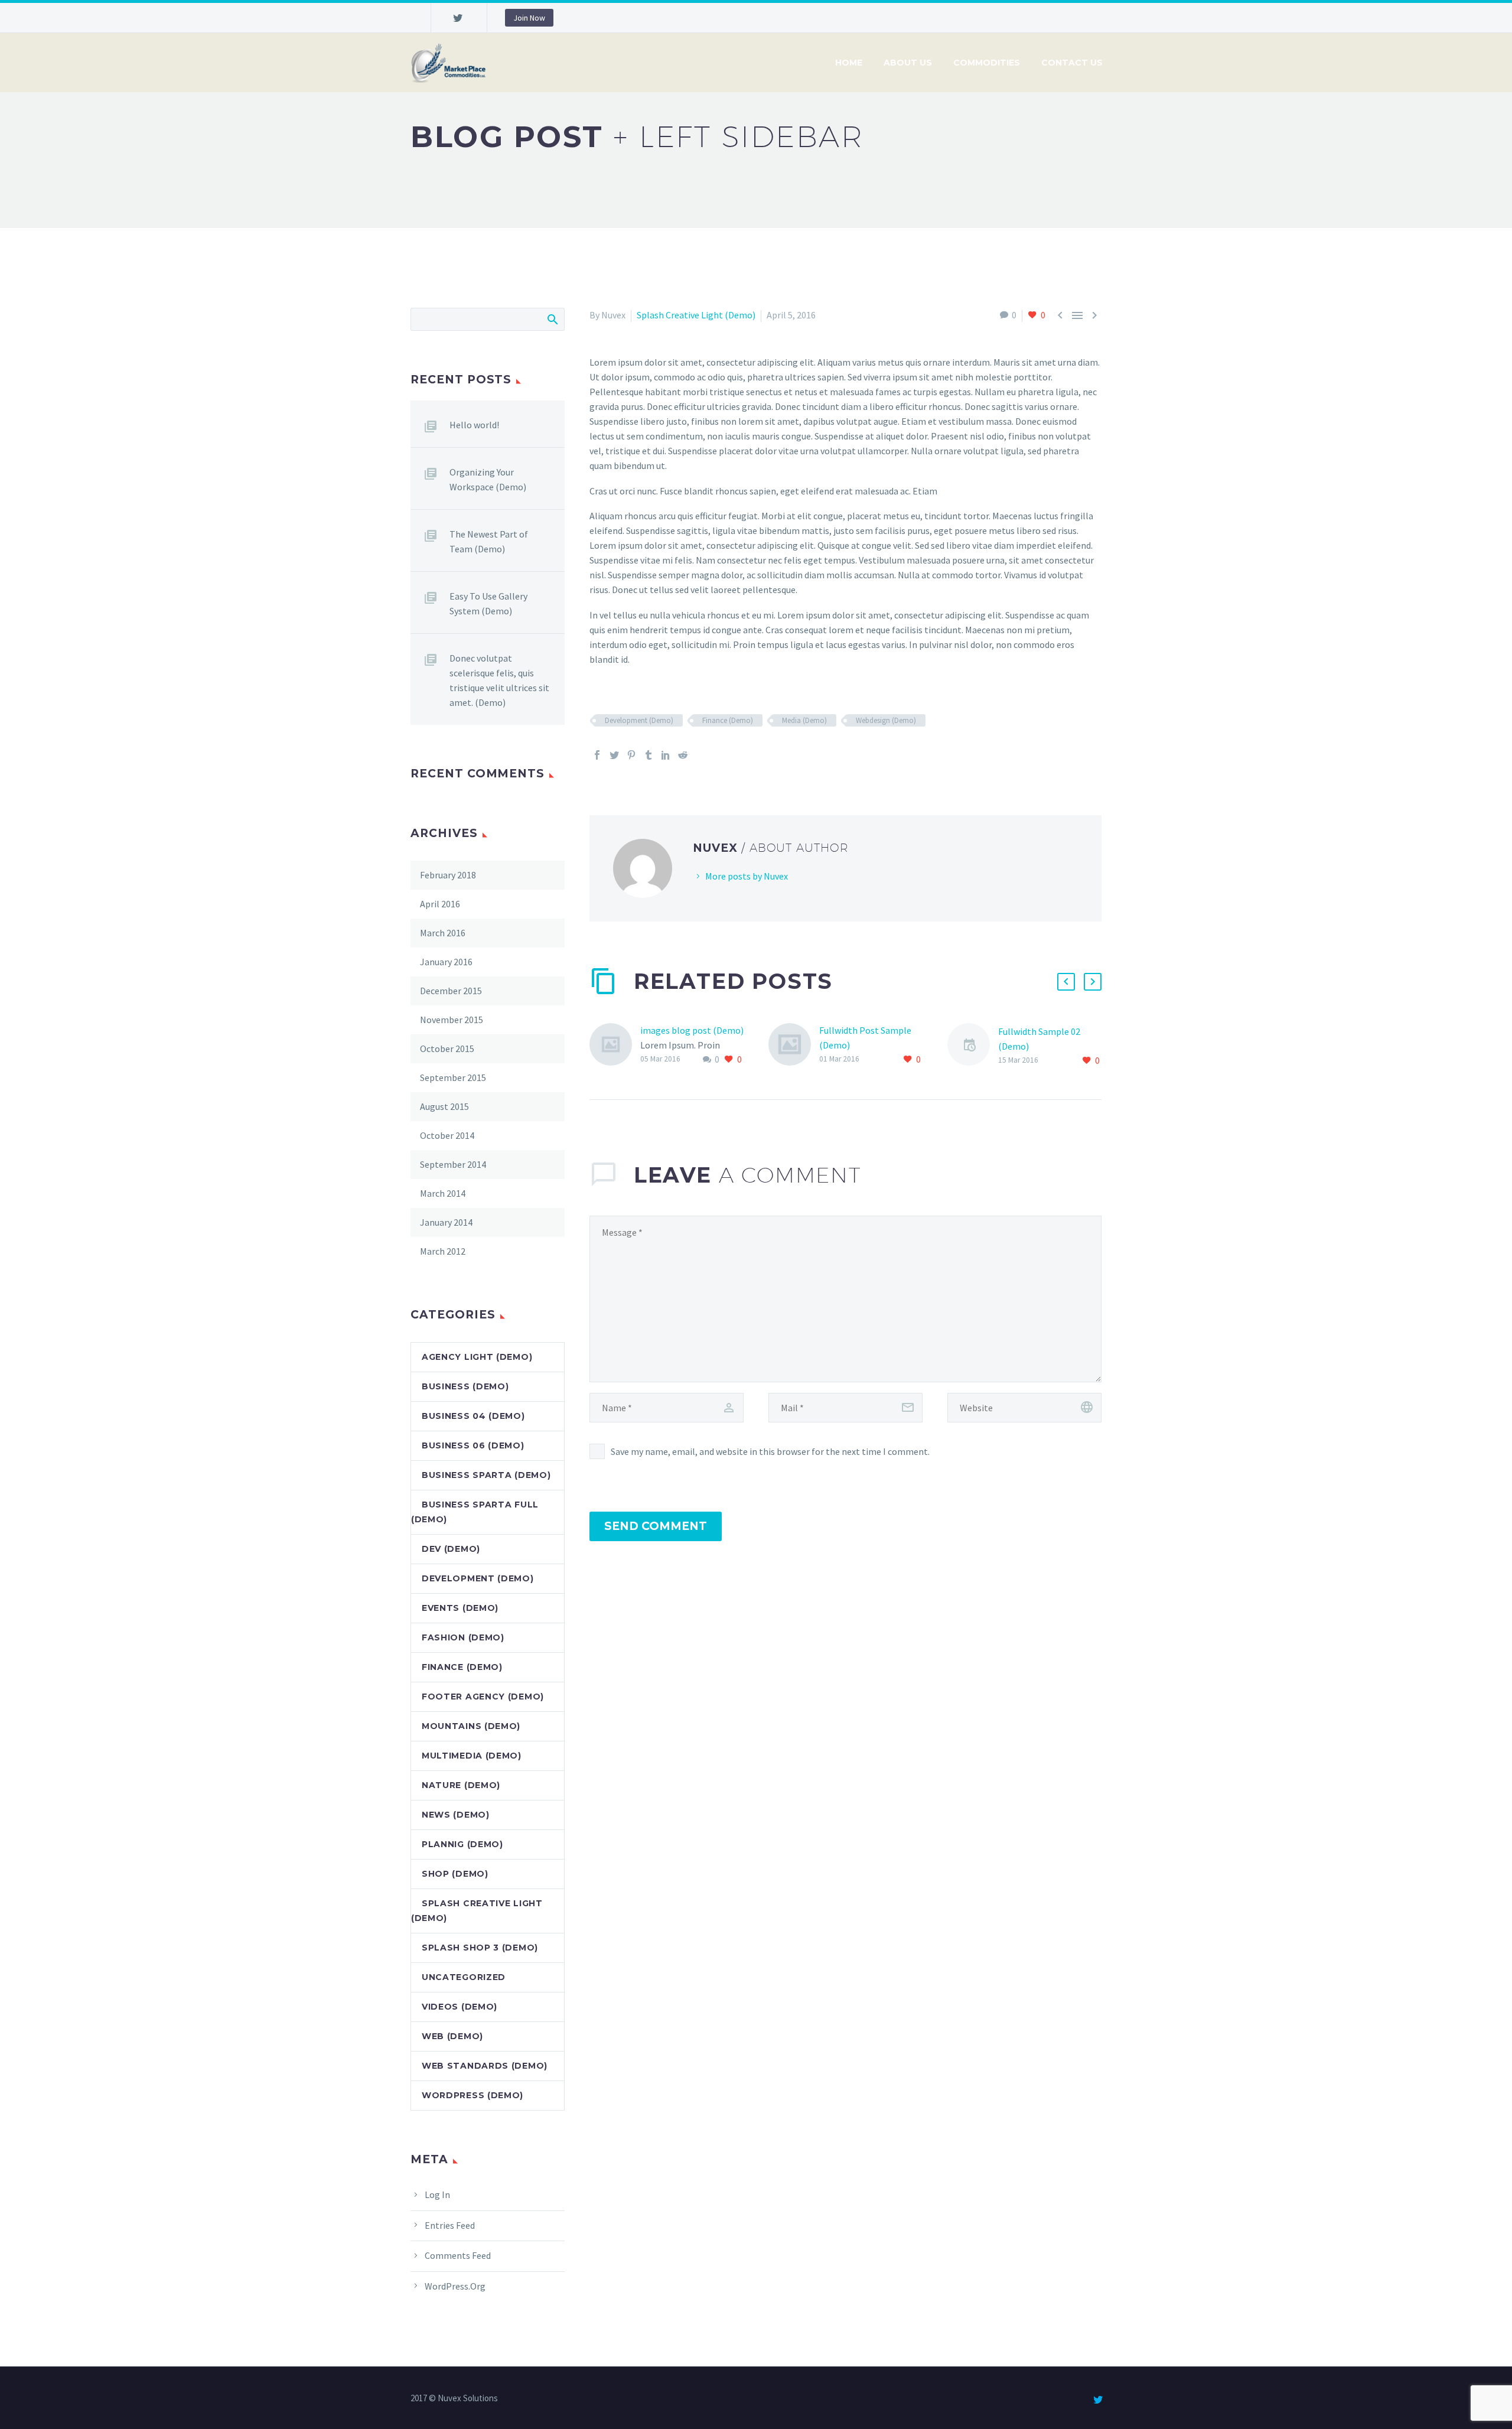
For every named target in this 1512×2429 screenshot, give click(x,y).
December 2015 (451, 991)
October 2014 (447, 1135)
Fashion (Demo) (463, 1637)
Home (849, 63)
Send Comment (656, 1526)
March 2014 (443, 1193)
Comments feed (458, 2255)
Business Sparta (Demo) (486, 1475)
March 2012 (443, 1251)
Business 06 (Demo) (473, 1445)
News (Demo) (456, 1815)
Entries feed (450, 2225)
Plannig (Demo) (462, 1844)
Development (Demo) (639, 720)
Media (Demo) (804, 720)
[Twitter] (458, 18)
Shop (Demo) (455, 1874)
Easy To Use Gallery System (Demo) (488, 603)
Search (552, 319)
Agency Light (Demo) (477, 1357)
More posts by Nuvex (747, 876)
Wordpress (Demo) (472, 2095)
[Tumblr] (649, 755)
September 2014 (453, 1164)
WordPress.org (455, 2286)
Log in (437, 2194)
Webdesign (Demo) (886, 720)
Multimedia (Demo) (472, 1756)
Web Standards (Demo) (485, 2066)
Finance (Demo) (728, 720)
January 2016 (446, 962)
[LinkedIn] (666, 755)
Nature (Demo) (461, 1785)
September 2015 (453, 1077)
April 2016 (440, 904)
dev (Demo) (451, 1549)
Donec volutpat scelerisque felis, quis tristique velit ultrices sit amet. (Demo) (499, 680)
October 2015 (447, 1049)
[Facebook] (597, 755)
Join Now (529, 18)
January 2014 (446, 1222)
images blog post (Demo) (692, 1030)
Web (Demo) (452, 2036)
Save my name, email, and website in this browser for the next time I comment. (770, 1451)
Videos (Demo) (460, 2007)
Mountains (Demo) (471, 1726)
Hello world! (474, 425)
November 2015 (452, 1020)
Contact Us (1072, 63)
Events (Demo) (460, 1608)
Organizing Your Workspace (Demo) (488, 479)
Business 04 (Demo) (473, 1416)
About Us (908, 63)
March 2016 (443, 933)
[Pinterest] (631, 755)
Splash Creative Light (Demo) (696, 315)
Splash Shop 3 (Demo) (480, 1948)
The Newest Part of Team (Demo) (489, 541)
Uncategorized (464, 1977)
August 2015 (444, 1106)
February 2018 (448, 875)
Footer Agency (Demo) (483, 1697)
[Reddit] (683, 755)
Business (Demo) (465, 1386)
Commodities (987, 63)
